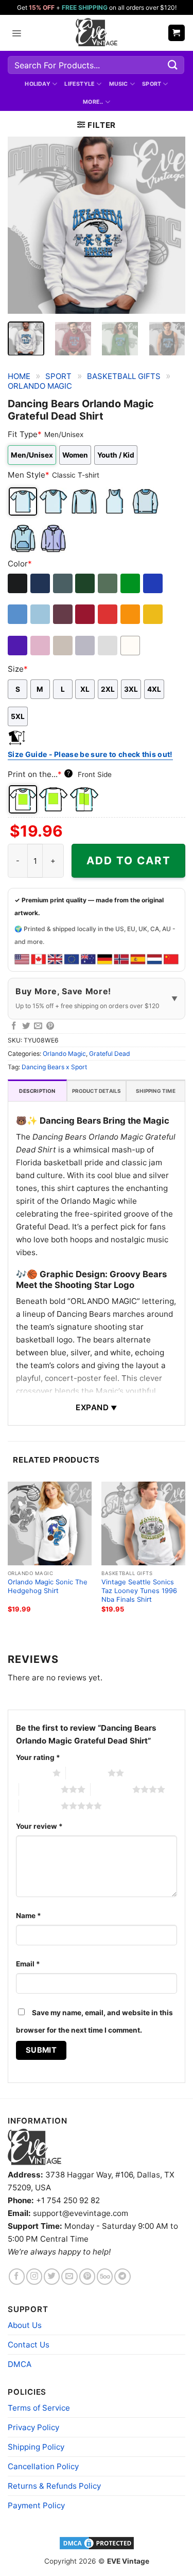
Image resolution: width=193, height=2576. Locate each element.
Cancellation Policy (43, 2466)
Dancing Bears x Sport (54, 1067)
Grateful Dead (110, 1054)
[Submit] (173, 65)
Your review (39, 1826)
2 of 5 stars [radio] (87, 1773)
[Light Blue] (41, 614)
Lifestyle (80, 84)
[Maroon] (64, 614)
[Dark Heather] (64, 583)
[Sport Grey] (86, 646)
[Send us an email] (69, 2276)
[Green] (131, 583)
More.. (93, 102)
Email (28, 1964)
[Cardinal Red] (86, 614)
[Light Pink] (41, 646)
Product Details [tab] (97, 1091)
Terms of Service (39, 2408)
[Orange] (131, 614)
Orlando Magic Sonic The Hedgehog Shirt (48, 1586)
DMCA (20, 2364)
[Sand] (64, 646)
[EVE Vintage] (34, 2147)
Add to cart (129, 860)
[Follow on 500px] (105, 2276)
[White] (131, 646)
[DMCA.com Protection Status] (97, 2543)
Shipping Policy (36, 2447)
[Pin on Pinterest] (50, 1026)
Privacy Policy (33, 2427)
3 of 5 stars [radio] (40, 1789)
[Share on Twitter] (26, 1026)
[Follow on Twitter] (52, 2276)
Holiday (38, 84)
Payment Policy (36, 2505)
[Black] (18, 583)
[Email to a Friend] (38, 1026)
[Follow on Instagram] (34, 2276)
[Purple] (18, 646)
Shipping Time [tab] (156, 1091)
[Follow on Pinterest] (87, 2276)
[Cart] (177, 33)
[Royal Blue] (154, 583)
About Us (25, 2325)
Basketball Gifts (124, 376)
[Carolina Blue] (18, 614)
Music (119, 84)
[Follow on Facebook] (17, 2276)
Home (19, 376)
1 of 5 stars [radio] (32, 1773)
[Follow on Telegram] (122, 2276)
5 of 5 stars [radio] (40, 1806)
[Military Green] (108, 583)
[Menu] (16, 33)
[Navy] (41, 583)
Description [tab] (37, 1091)
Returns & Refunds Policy (54, 2486)
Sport (152, 84)
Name (29, 1916)
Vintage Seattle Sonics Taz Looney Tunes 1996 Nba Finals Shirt (139, 1590)
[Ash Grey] (108, 646)
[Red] (108, 614)
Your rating (38, 1757)
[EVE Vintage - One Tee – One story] (97, 33)
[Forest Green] (86, 583)
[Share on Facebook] (14, 1026)
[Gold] (154, 614)
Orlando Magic (40, 386)
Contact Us (29, 2345)
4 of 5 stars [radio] (111, 1789)
